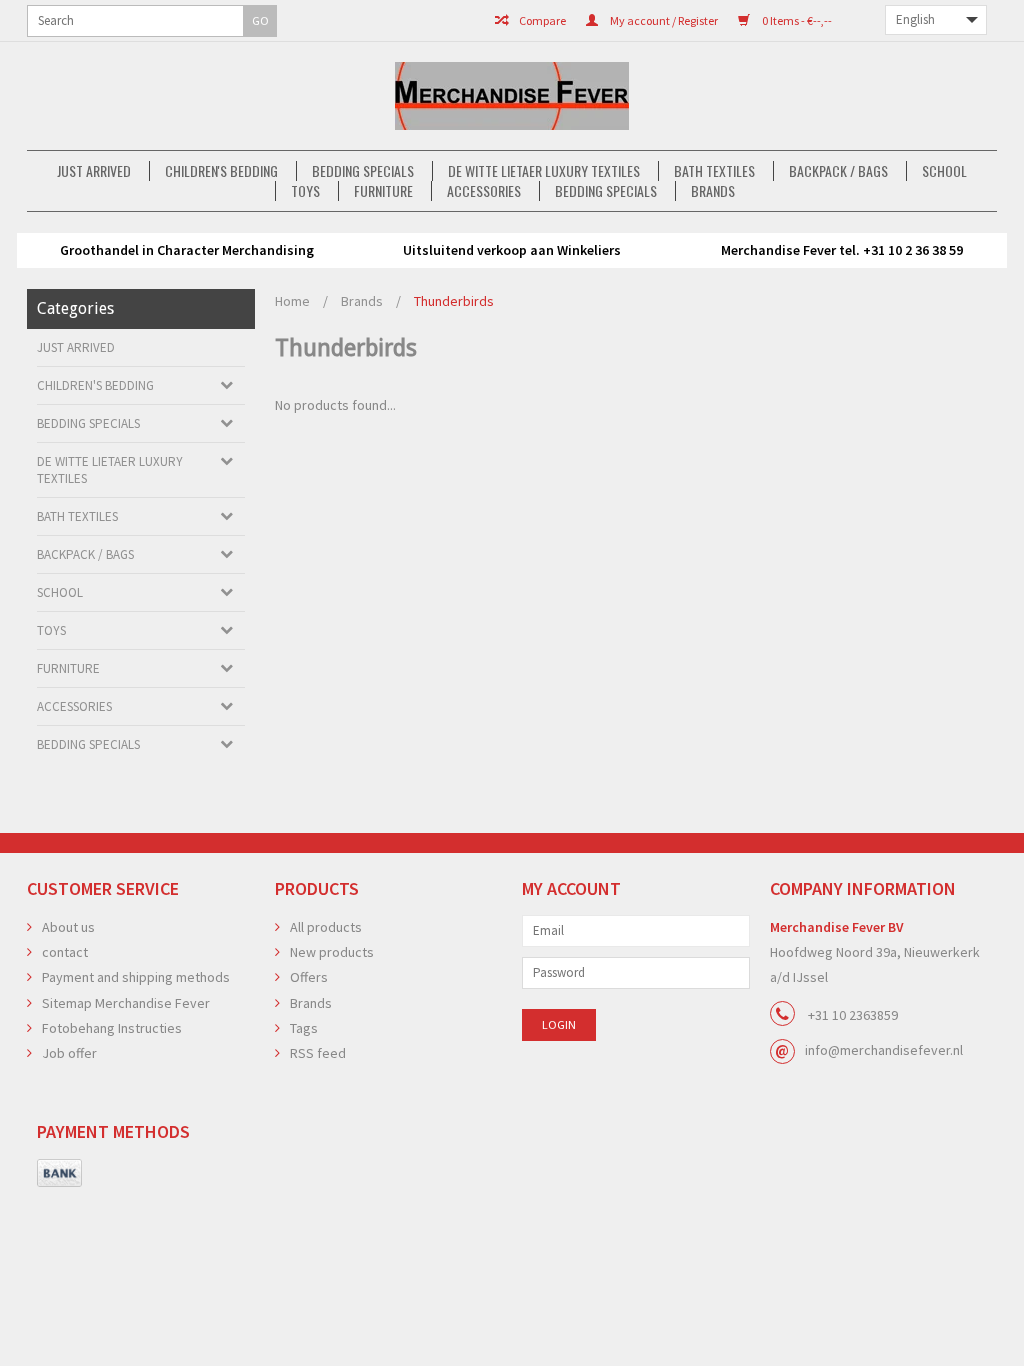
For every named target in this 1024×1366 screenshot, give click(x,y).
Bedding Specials (363, 171)
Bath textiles (714, 171)
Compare (541, 20)
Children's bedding (221, 171)
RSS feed (318, 1053)
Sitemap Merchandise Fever (126, 1003)
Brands (713, 191)
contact (65, 952)
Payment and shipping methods (136, 977)
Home (292, 301)
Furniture (383, 191)
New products (332, 952)
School (944, 171)
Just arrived (94, 171)
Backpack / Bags (838, 171)
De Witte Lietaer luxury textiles (544, 171)
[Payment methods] (59, 1174)
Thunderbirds (454, 301)
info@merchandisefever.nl (884, 1050)
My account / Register (663, 20)
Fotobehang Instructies (112, 1028)
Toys (305, 191)
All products (326, 927)
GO (260, 20)
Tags (304, 1028)
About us (68, 927)
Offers (309, 977)
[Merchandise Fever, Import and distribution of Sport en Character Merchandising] (512, 96)
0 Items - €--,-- (796, 20)
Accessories (484, 191)
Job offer (69, 1053)
